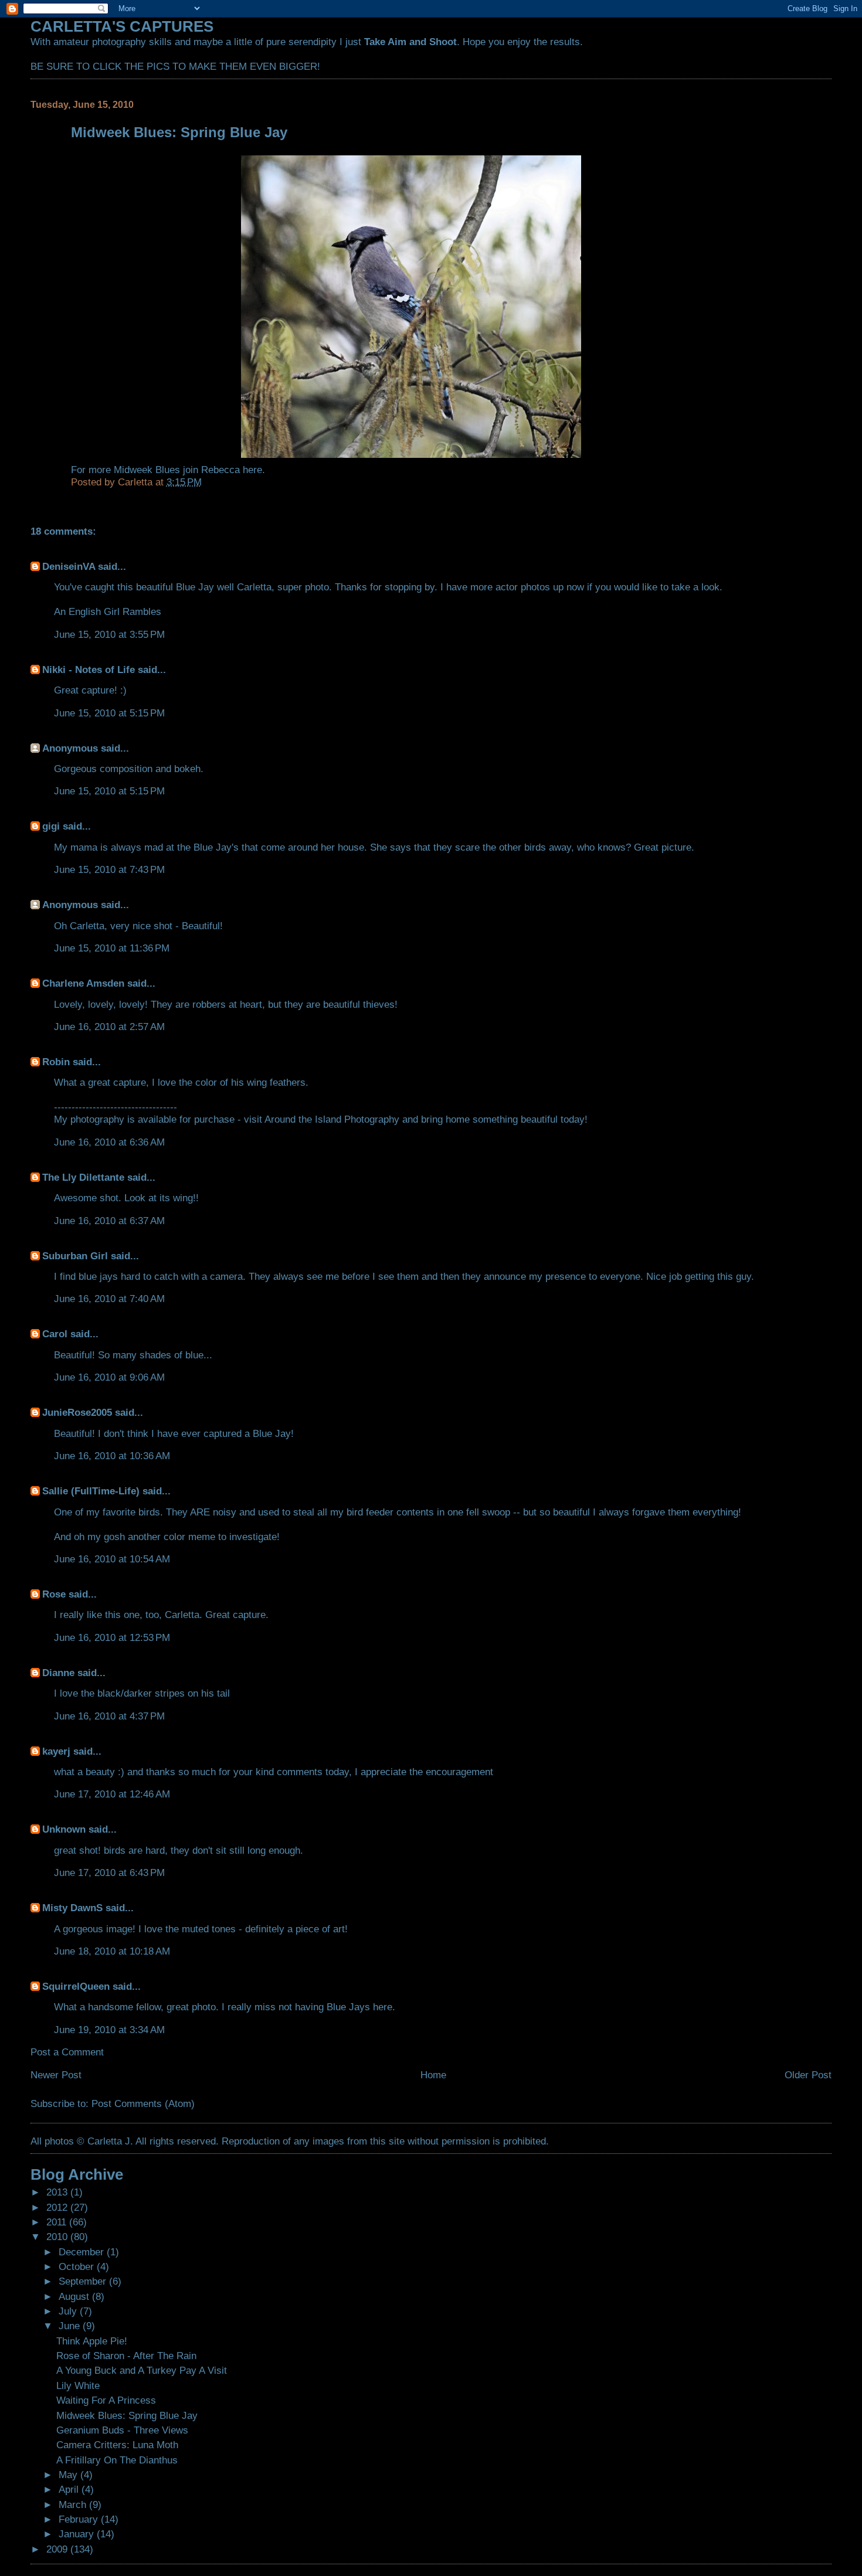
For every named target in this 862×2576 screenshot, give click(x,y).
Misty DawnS (72, 1908)
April (70, 2489)
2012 (58, 2207)
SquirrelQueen (76, 1986)
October (78, 2266)
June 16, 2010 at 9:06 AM (109, 1377)
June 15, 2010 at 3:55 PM (109, 634)
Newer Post (56, 2075)
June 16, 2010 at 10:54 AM (112, 1559)
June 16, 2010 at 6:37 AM (109, 1221)
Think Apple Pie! (92, 2341)
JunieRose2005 (77, 1412)
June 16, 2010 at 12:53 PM (112, 1637)
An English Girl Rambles (108, 611)
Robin (56, 1062)
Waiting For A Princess (106, 2400)
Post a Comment (67, 2052)
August (75, 2296)
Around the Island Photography (332, 1119)
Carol (55, 1334)
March (74, 2504)
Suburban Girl (75, 1256)
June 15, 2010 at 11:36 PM (112, 948)
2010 (58, 2237)
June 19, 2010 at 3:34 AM (109, 2030)
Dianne (58, 1673)
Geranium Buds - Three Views (122, 2430)
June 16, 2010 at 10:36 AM (112, 1456)
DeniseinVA (69, 566)
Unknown (64, 1829)
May (69, 2475)
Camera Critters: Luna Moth (117, 2445)
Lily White (78, 2385)
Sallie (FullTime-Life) (91, 1491)
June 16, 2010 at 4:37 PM (109, 1716)
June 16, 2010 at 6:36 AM (109, 1142)
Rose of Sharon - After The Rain (126, 2356)
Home (433, 2075)
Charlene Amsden (83, 983)
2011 (58, 2222)
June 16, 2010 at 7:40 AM (109, 1299)
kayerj (56, 1751)
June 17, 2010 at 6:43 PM (109, 1872)
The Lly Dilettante (83, 1177)
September (84, 2281)
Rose (54, 1594)
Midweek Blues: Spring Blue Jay (127, 2415)
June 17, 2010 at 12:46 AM (112, 1794)
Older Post (808, 2075)
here (252, 470)
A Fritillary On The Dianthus (117, 2460)
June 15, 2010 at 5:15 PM (109, 713)
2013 (58, 2192)
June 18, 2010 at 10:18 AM (112, 1951)
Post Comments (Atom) (143, 2103)
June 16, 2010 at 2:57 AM (109, 1027)
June (71, 2326)
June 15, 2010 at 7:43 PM (109, 869)
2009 (58, 2549)
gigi (51, 826)
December (83, 2252)
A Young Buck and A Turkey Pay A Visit (142, 2370)
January (78, 2534)
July (69, 2311)
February (80, 2519)
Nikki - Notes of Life (89, 670)
